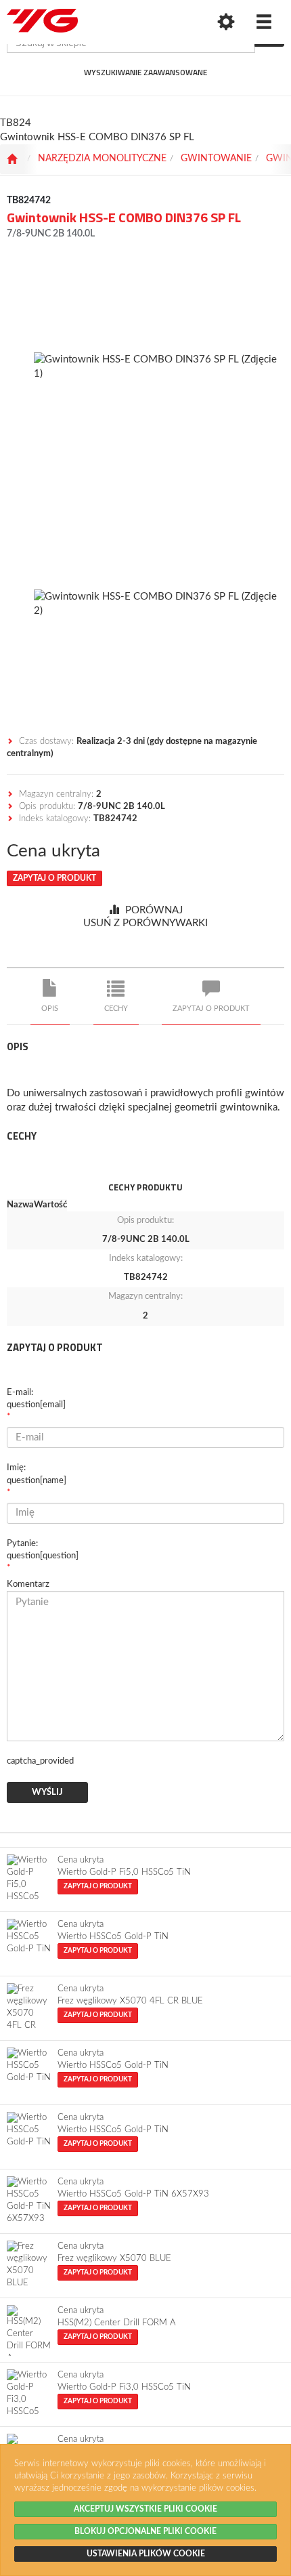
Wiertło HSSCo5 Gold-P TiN (113, 1937)
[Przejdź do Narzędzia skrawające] (12, 159)
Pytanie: (43, 1550)
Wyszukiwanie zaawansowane (145, 72)
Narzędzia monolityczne (102, 159)
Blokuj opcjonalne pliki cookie (145, 2531)
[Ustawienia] (226, 22)
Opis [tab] (50, 1009)
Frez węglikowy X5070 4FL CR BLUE (130, 2001)
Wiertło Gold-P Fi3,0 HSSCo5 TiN (124, 2387)
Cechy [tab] (116, 1009)
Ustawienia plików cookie (146, 2554)
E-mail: (36, 1399)
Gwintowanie (216, 159)
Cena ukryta (53, 851)
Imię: (37, 1474)
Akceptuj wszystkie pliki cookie (145, 2509)
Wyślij (47, 1792)
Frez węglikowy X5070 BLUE (114, 2259)
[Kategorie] (264, 22)
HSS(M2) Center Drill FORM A (117, 2323)
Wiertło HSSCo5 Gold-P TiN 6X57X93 (133, 2194)
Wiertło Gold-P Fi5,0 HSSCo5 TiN (124, 1872)
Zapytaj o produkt (54, 878)
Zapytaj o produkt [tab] (211, 1009)
